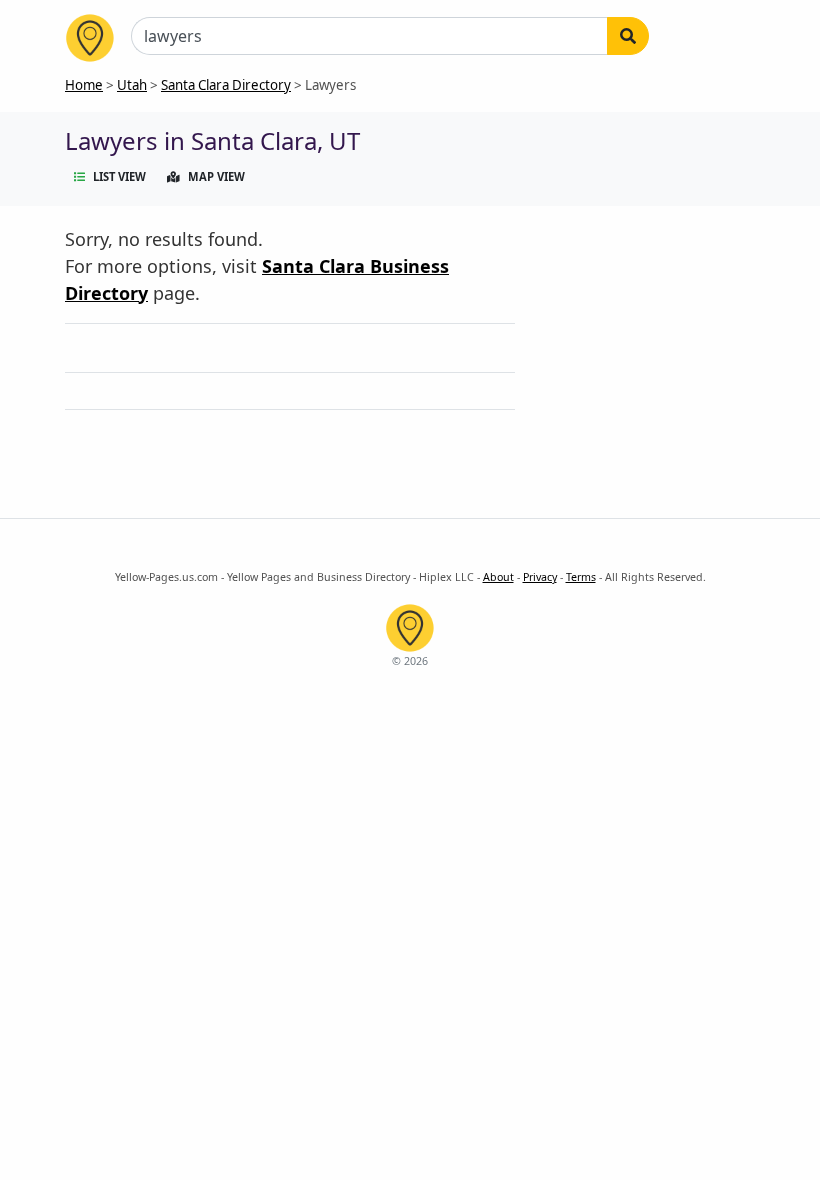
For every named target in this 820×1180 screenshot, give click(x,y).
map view (216, 176)
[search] (628, 36)
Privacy (540, 577)
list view (119, 176)
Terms (581, 577)
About (498, 577)
